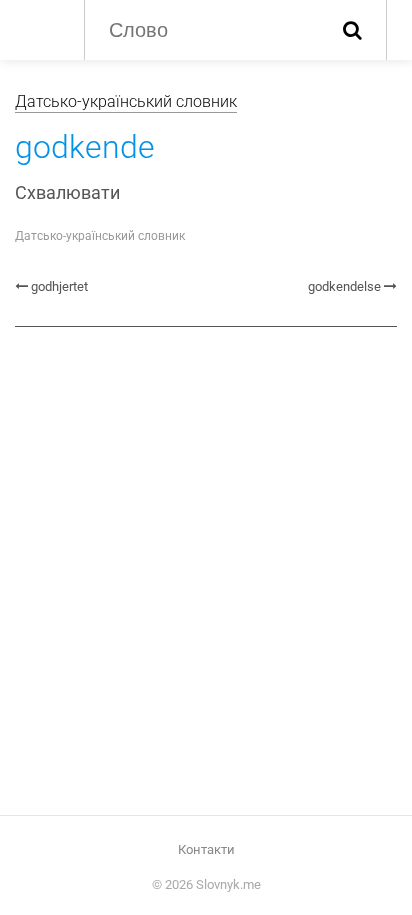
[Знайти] (352, 30)
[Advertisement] (206, 563)
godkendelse (344, 286)
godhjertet (59, 286)
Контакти (206, 849)
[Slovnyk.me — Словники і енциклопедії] (39, 28)
